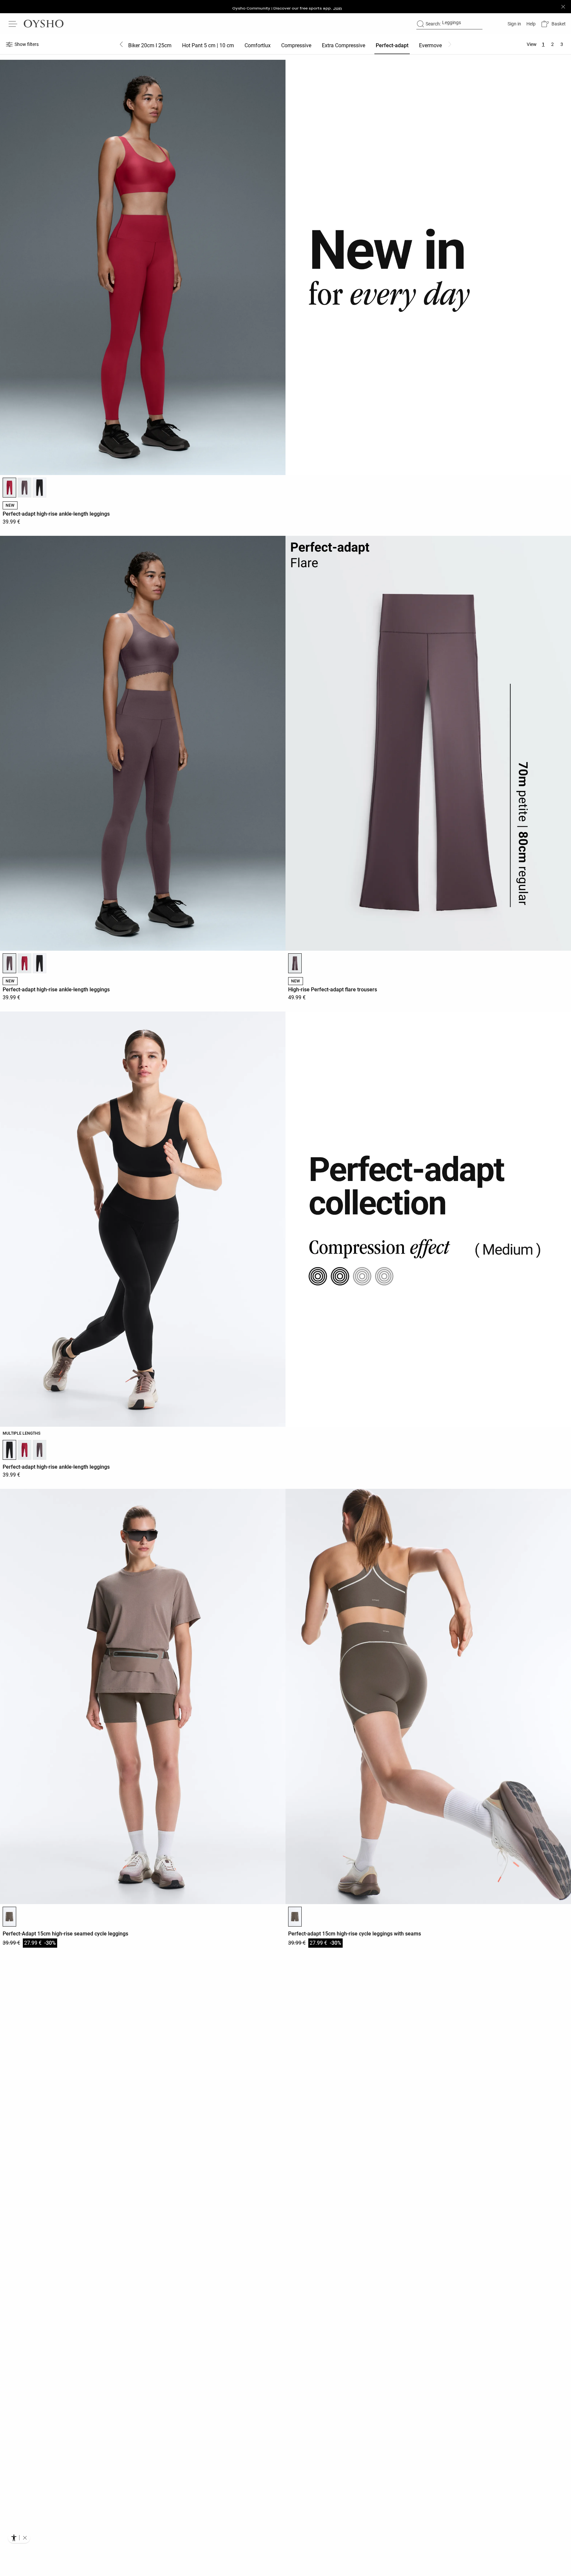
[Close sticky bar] (563, 7)
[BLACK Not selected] (39, 488)
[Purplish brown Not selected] (24, 488)
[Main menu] (13, 24)
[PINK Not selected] (24, 963)
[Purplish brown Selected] (9, 963)
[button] (553, 24)
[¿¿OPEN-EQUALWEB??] (19, 2538)
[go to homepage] (44, 24)
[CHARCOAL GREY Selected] (9, 1917)
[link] (514, 24)
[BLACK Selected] (9, 1450)
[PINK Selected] (9, 488)
